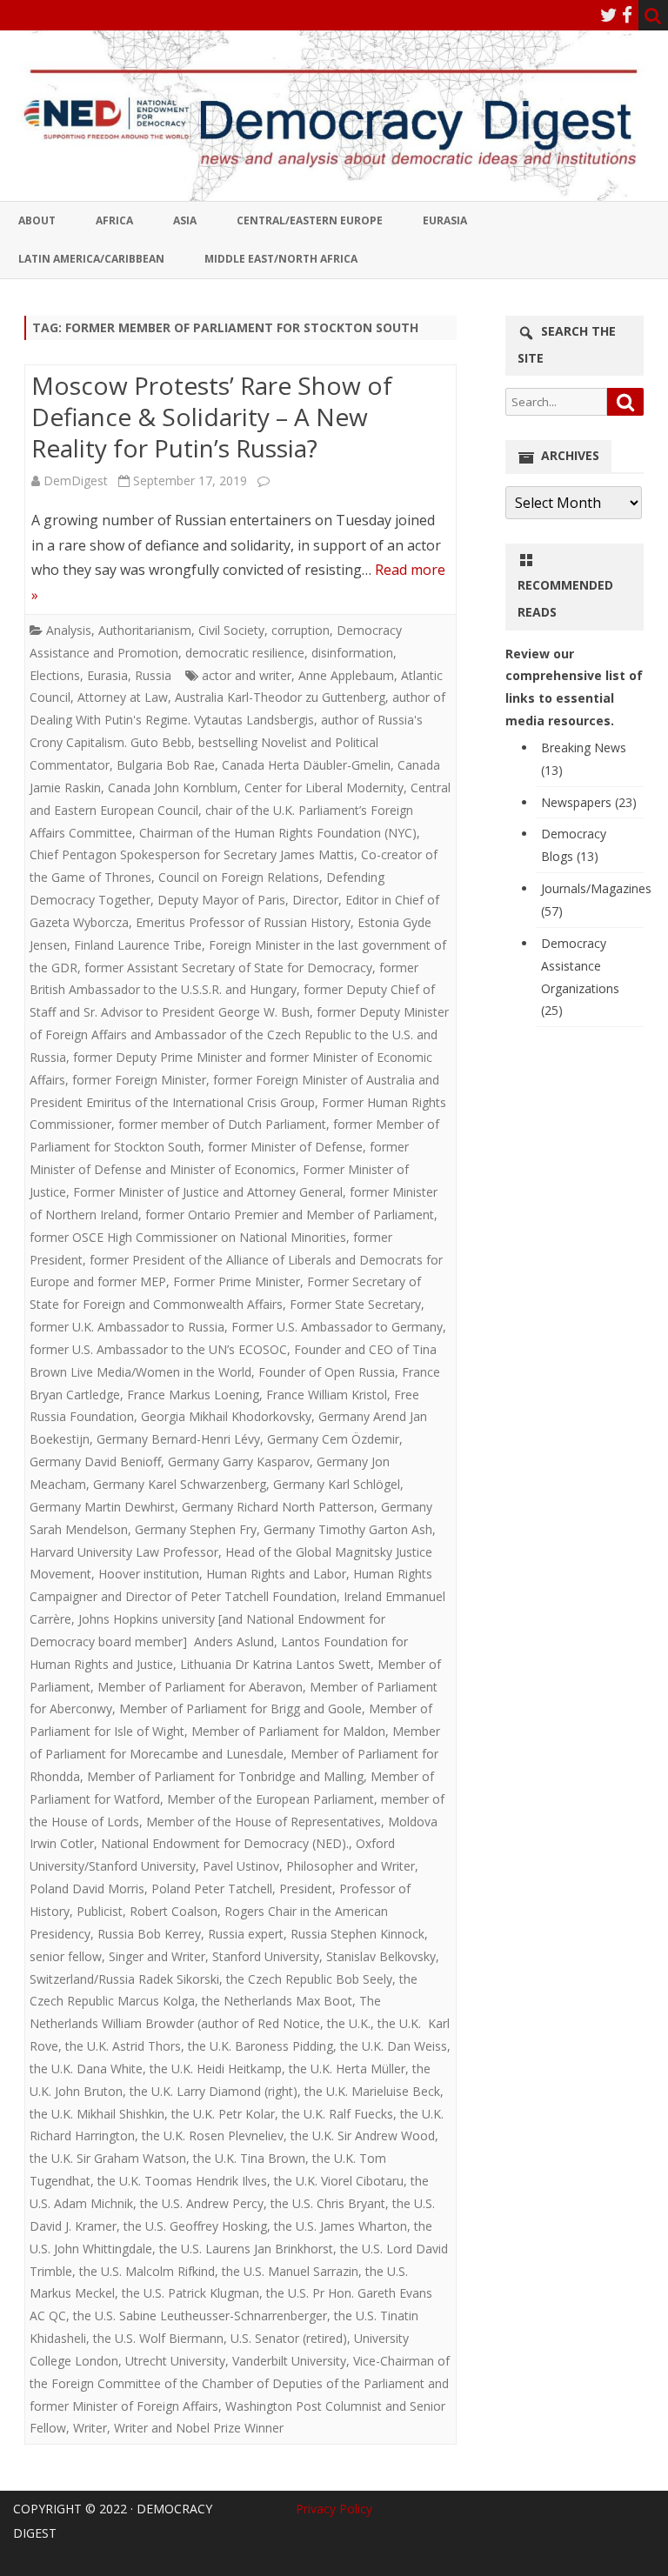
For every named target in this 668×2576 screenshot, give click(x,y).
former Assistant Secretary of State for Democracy (228, 968)
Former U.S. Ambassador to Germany (337, 1327)
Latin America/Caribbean (91, 259)
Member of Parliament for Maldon (288, 1731)
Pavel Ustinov (241, 1866)
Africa (114, 220)
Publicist (100, 1911)
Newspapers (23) (589, 802)
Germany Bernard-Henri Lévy (178, 1439)
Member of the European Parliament (271, 1799)
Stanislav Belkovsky (381, 1956)
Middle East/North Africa (281, 259)
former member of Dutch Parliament (222, 1124)
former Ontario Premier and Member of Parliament (290, 1215)
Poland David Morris (87, 1889)
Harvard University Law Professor (124, 1552)
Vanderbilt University (289, 2361)
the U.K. (349, 2023)
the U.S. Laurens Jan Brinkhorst (246, 2249)
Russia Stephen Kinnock (357, 1934)
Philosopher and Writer (351, 1866)
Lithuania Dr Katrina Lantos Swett (275, 1664)
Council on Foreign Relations (239, 877)
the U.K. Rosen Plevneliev (213, 2136)
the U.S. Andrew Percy (202, 2203)
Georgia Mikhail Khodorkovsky (226, 1416)
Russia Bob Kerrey (149, 1934)
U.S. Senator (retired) (289, 2338)
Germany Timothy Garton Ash (348, 1529)
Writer (90, 2428)
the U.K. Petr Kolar (223, 2114)
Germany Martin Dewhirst (102, 1507)
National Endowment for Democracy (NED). (225, 1843)
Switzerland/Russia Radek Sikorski (124, 1979)
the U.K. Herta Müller (347, 2069)
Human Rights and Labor (276, 1574)
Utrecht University (175, 2361)
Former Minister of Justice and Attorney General (208, 1192)
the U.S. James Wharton (341, 2226)
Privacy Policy (334, 2509)
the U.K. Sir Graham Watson (108, 2158)
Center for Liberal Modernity (324, 787)
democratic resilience (245, 653)
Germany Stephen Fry (196, 1529)
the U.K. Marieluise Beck (372, 2091)
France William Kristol (327, 1395)
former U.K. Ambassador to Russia (127, 1327)
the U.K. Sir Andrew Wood (363, 2136)
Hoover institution (149, 1574)
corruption (301, 630)
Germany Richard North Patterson (278, 1507)
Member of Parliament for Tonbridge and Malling (225, 1776)
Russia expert (246, 1934)
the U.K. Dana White (86, 2069)
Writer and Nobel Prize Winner (199, 2428)
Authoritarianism (145, 630)
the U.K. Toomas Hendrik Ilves (182, 2181)
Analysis (69, 630)
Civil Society (231, 630)
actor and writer (247, 675)
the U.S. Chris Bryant (328, 2203)
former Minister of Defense (285, 1147)
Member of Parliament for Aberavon (200, 1687)
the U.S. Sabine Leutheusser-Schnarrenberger (200, 2316)
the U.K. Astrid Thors (123, 2046)
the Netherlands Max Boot (277, 2001)
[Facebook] (627, 15)
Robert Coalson (174, 1911)
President (306, 1889)
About (37, 220)
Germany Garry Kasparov (239, 1462)
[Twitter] (609, 15)
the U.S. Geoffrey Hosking (195, 2226)
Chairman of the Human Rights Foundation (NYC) (278, 833)
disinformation (352, 653)
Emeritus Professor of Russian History (243, 922)
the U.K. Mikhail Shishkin (97, 2114)
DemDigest (76, 480)
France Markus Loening (193, 1395)
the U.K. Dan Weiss (394, 2046)
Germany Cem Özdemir (333, 1439)
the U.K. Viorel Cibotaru (339, 2181)
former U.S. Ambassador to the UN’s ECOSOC (158, 1349)
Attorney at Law (123, 697)
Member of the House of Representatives (264, 1822)
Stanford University (266, 1956)
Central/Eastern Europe (310, 220)
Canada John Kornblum (173, 787)
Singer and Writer (157, 1956)
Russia (153, 675)
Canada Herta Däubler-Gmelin (306, 765)
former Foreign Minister (139, 1080)
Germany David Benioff (95, 1462)
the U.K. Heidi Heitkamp (216, 2069)
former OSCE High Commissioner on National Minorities (188, 1237)
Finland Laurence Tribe (138, 945)
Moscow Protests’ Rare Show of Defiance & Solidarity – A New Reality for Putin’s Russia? (212, 417)
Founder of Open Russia (327, 1372)
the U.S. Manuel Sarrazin (290, 2271)
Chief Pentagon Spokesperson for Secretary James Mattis (192, 854)
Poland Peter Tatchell (212, 1889)
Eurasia (445, 220)
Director (315, 900)
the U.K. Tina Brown (249, 2158)
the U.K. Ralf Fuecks (337, 2114)
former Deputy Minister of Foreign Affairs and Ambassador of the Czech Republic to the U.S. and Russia (239, 1034)
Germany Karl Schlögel (337, 1484)
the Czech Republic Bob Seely (309, 1979)
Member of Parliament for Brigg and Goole (240, 1708)
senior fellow (66, 1956)
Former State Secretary (355, 1304)
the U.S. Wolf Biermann (158, 2338)
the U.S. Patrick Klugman (190, 2293)
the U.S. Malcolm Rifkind (147, 2271)
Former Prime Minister (237, 1281)
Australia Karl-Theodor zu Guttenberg (280, 697)
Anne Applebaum (346, 675)
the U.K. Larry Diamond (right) (214, 2091)
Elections (55, 675)
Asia (185, 220)
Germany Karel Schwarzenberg (180, 1484)
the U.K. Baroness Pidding (261, 2046)
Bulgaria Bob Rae (166, 765)
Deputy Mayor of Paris (221, 900)
